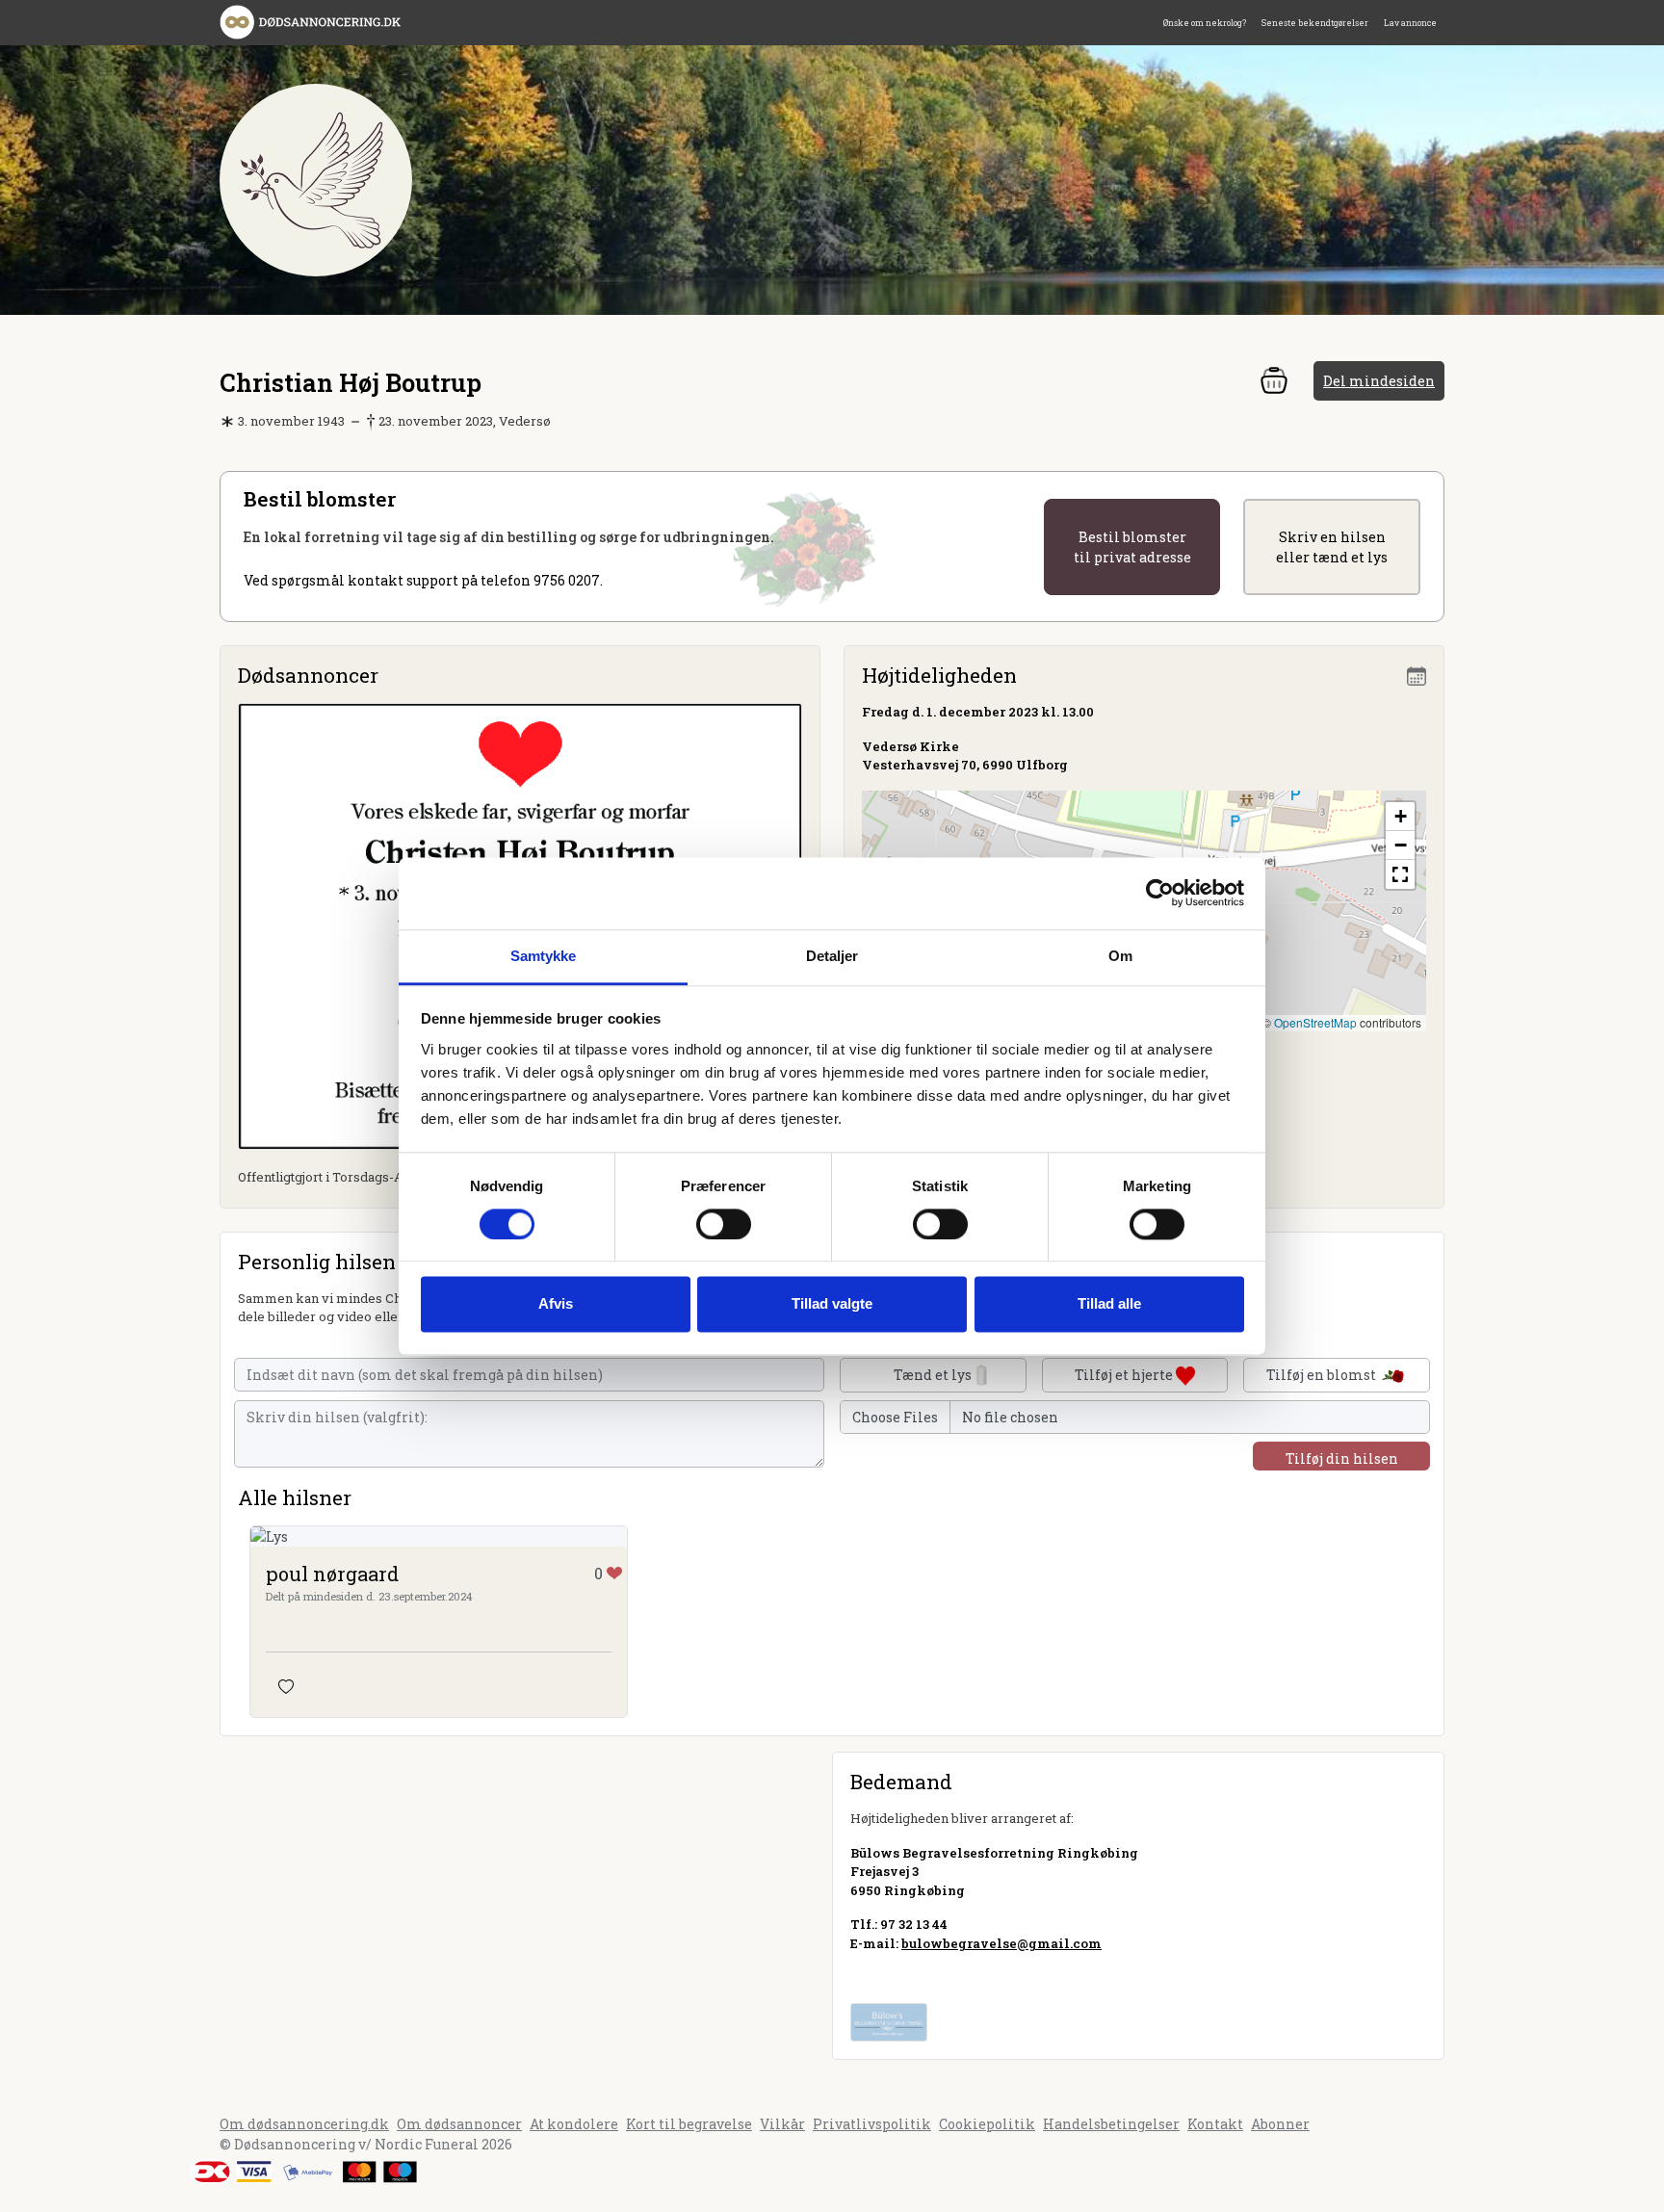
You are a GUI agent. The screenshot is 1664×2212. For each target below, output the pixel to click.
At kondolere (574, 2124)
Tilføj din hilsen (1342, 1458)
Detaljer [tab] (832, 956)
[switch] (724, 1224)
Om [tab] (1120, 956)
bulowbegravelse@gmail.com (1001, 1943)
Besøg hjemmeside (913, 1977)
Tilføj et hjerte (1125, 1375)
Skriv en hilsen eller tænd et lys (1332, 547)
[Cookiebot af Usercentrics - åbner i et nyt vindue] (1160, 893)
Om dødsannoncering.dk (304, 2124)
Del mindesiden (1379, 381)
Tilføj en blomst (1323, 1375)
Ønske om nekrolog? (1205, 23)
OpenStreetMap (1315, 1022)
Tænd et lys (933, 1375)
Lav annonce (1410, 23)
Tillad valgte (832, 1304)
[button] (1400, 817)
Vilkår (782, 2124)
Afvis (556, 1304)
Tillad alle (1109, 1304)
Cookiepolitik (987, 2124)
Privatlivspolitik (872, 2124)
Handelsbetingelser (1111, 2124)
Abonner (1280, 2124)
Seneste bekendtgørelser (1315, 23)
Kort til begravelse (689, 2124)
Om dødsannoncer (459, 2124)
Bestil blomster (1132, 547)
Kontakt (1215, 2124)
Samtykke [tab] (544, 956)
